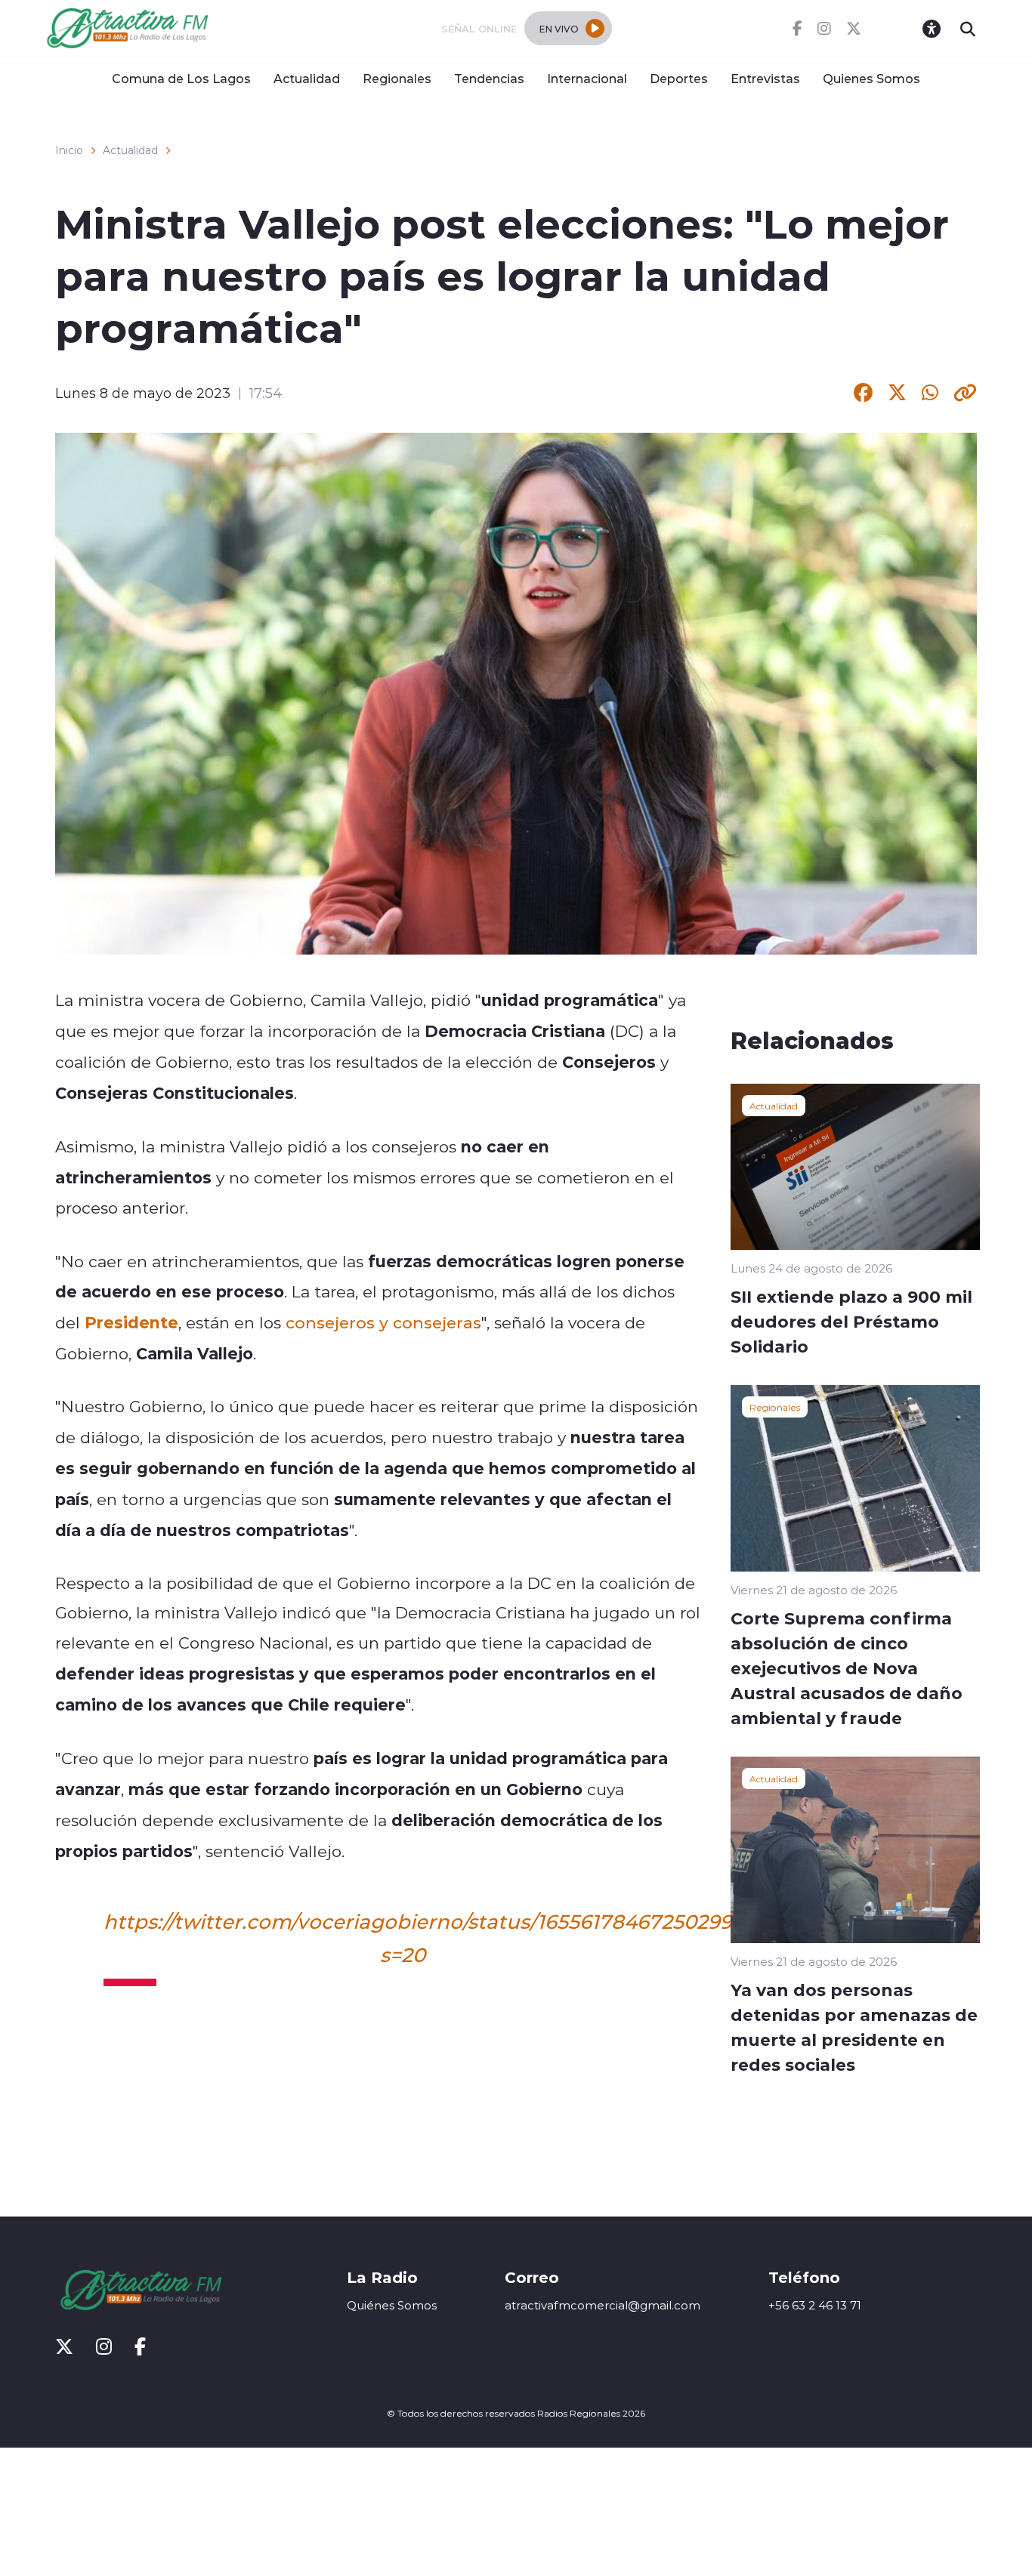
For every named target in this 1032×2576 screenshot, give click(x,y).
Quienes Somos (871, 78)
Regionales (397, 78)
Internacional (587, 78)
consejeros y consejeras (383, 1322)
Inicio (69, 150)
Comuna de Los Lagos (181, 78)
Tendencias (489, 78)
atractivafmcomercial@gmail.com (603, 2305)
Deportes (679, 78)
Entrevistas (765, 78)
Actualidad (307, 78)
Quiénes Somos (392, 2305)
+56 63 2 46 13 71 (815, 2305)
